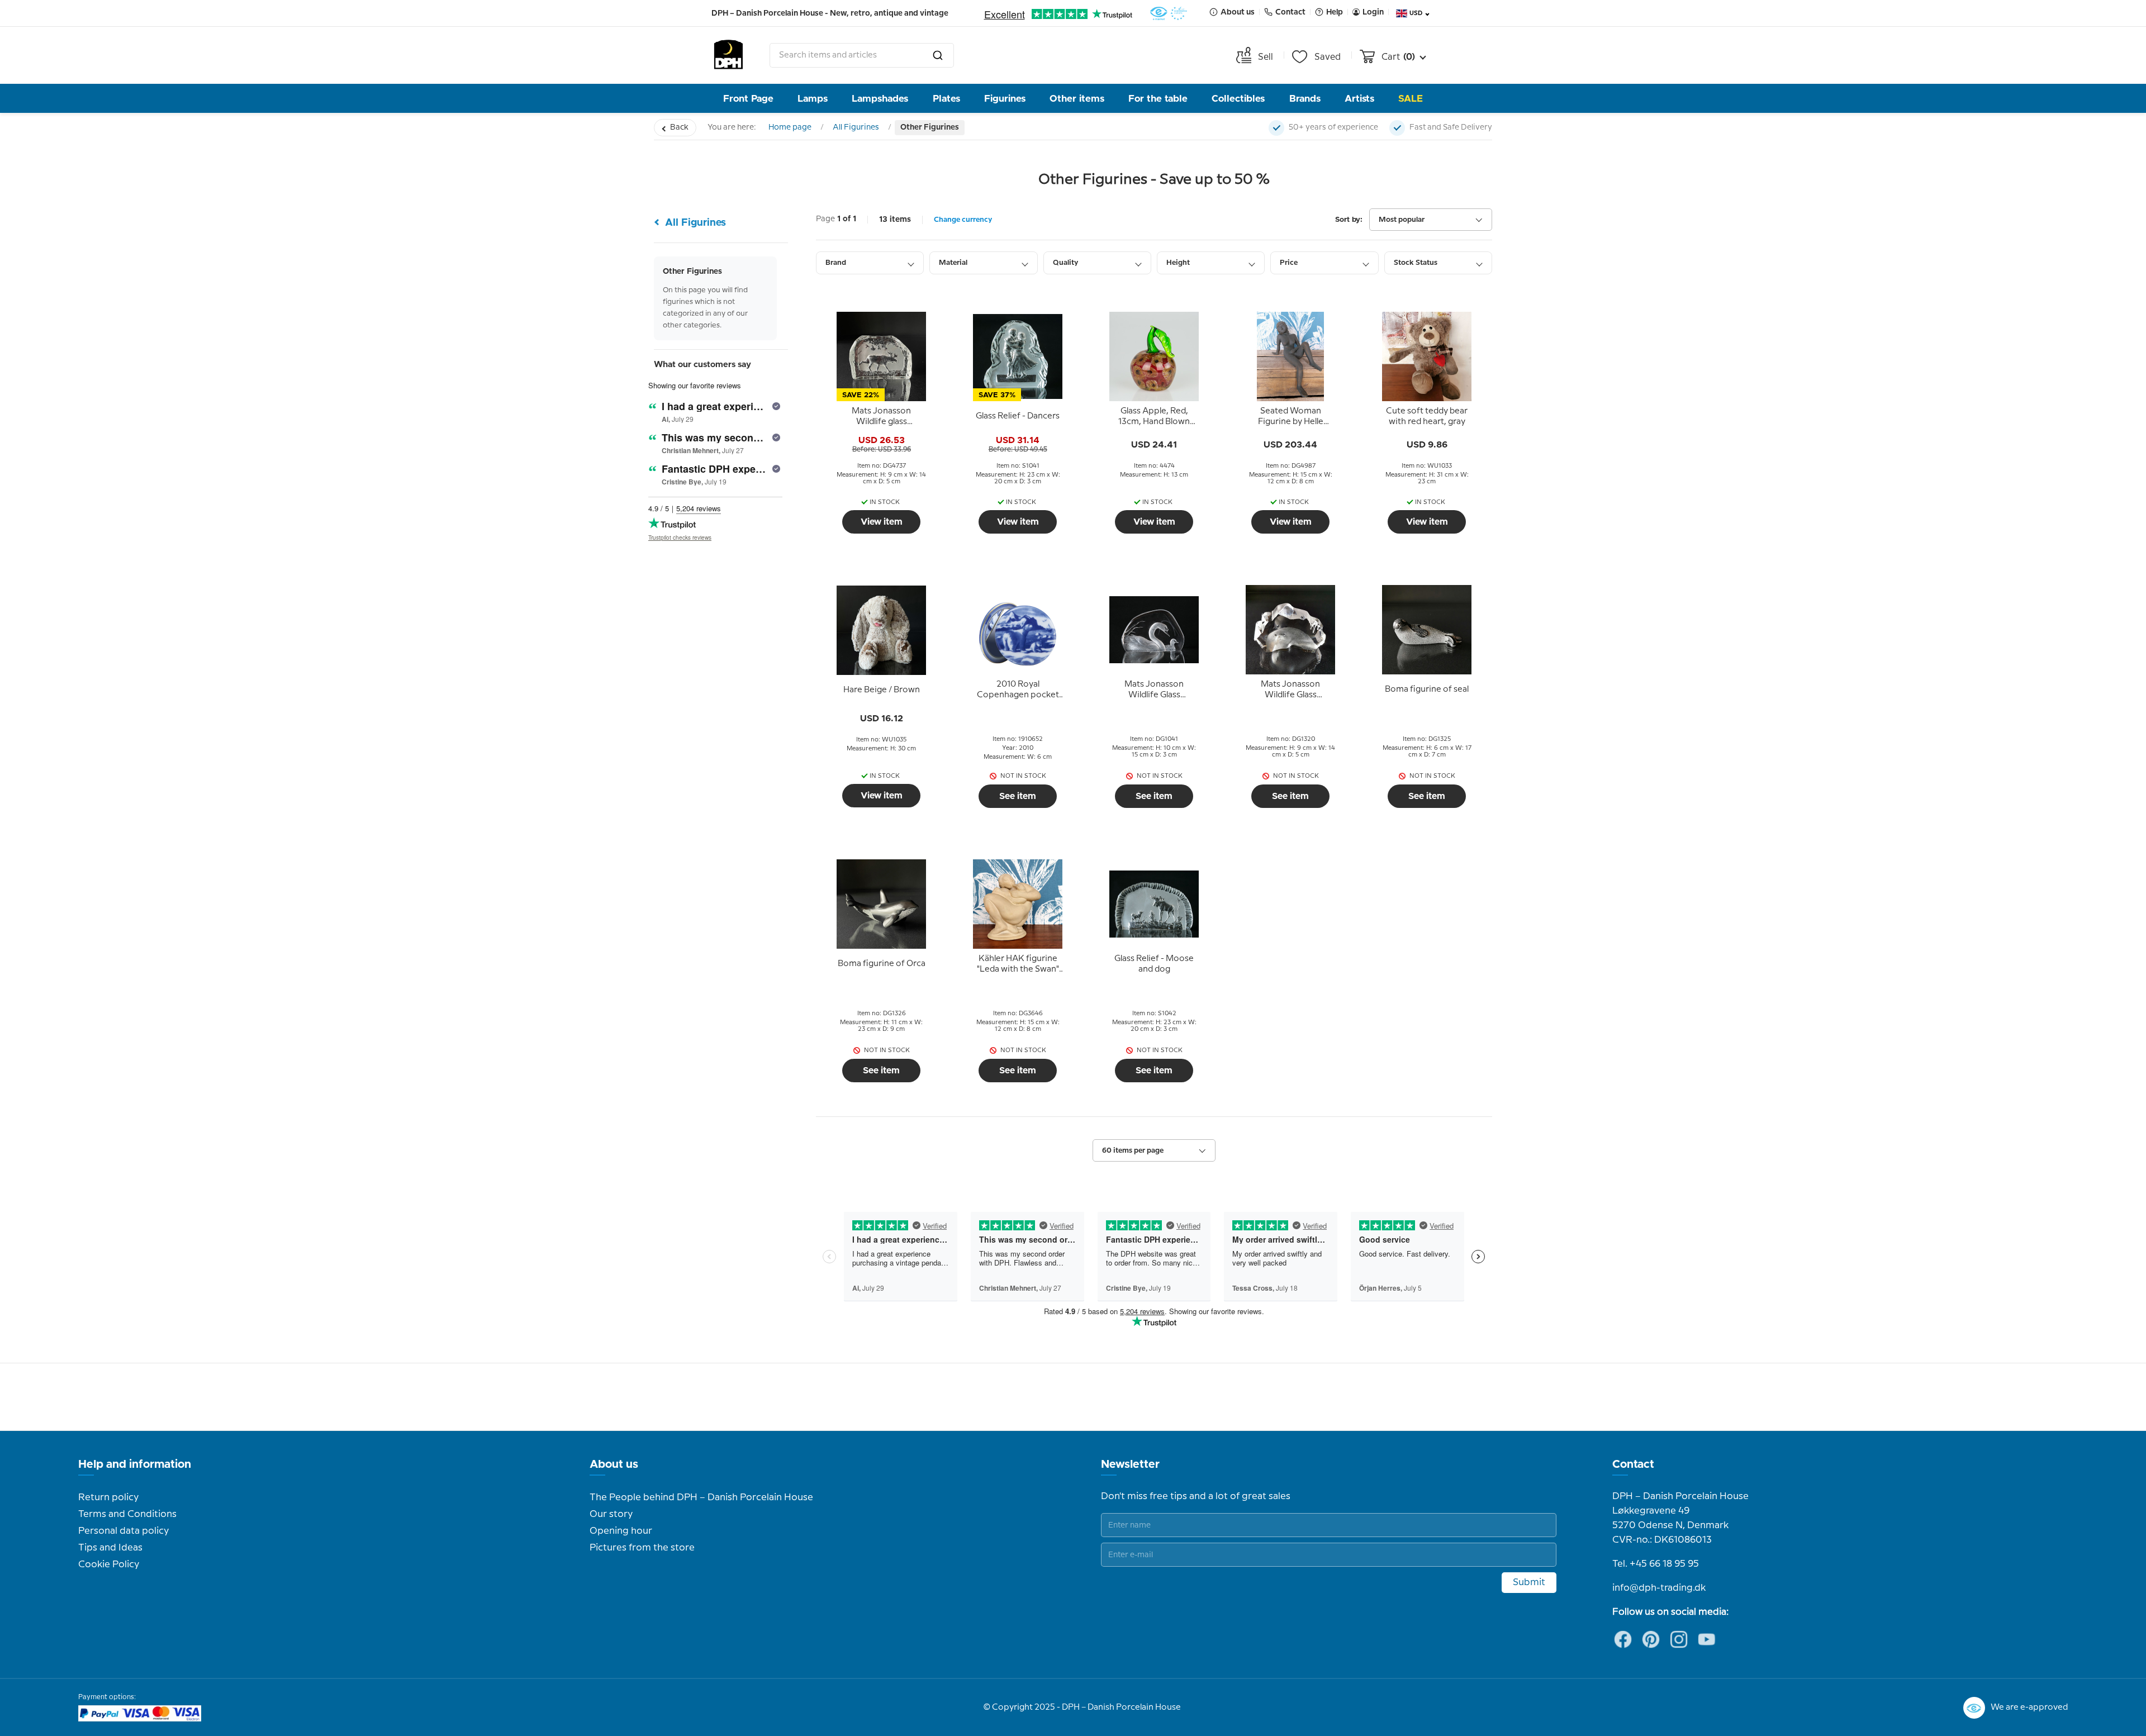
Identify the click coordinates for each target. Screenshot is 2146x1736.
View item (882, 522)
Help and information (135, 1464)
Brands (1305, 99)
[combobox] (862, 55)
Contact (1633, 1464)
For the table (1158, 99)
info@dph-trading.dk (1659, 1588)
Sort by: (1349, 220)
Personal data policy (124, 1531)
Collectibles (1238, 99)
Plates (946, 99)
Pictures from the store (642, 1548)
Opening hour (621, 1531)
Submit (1529, 1582)
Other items (1077, 99)
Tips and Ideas (110, 1548)
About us (614, 1464)
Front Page (748, 99)
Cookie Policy (109, 1564)
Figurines (1005, 99)
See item (1018, 796)
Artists (1359, 99)
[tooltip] (881, 417)
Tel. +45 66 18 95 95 (1656, 1564)
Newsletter (1130, 1464)
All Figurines (856, 127)
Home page (790, 127)
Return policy (108, 1497)
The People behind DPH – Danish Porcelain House (701, 1497)
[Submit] (938, 55)
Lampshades (880, 99)
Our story (611, 1514)
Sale (1411, 99)
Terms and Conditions (127, 1514)
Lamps (813, 99)
